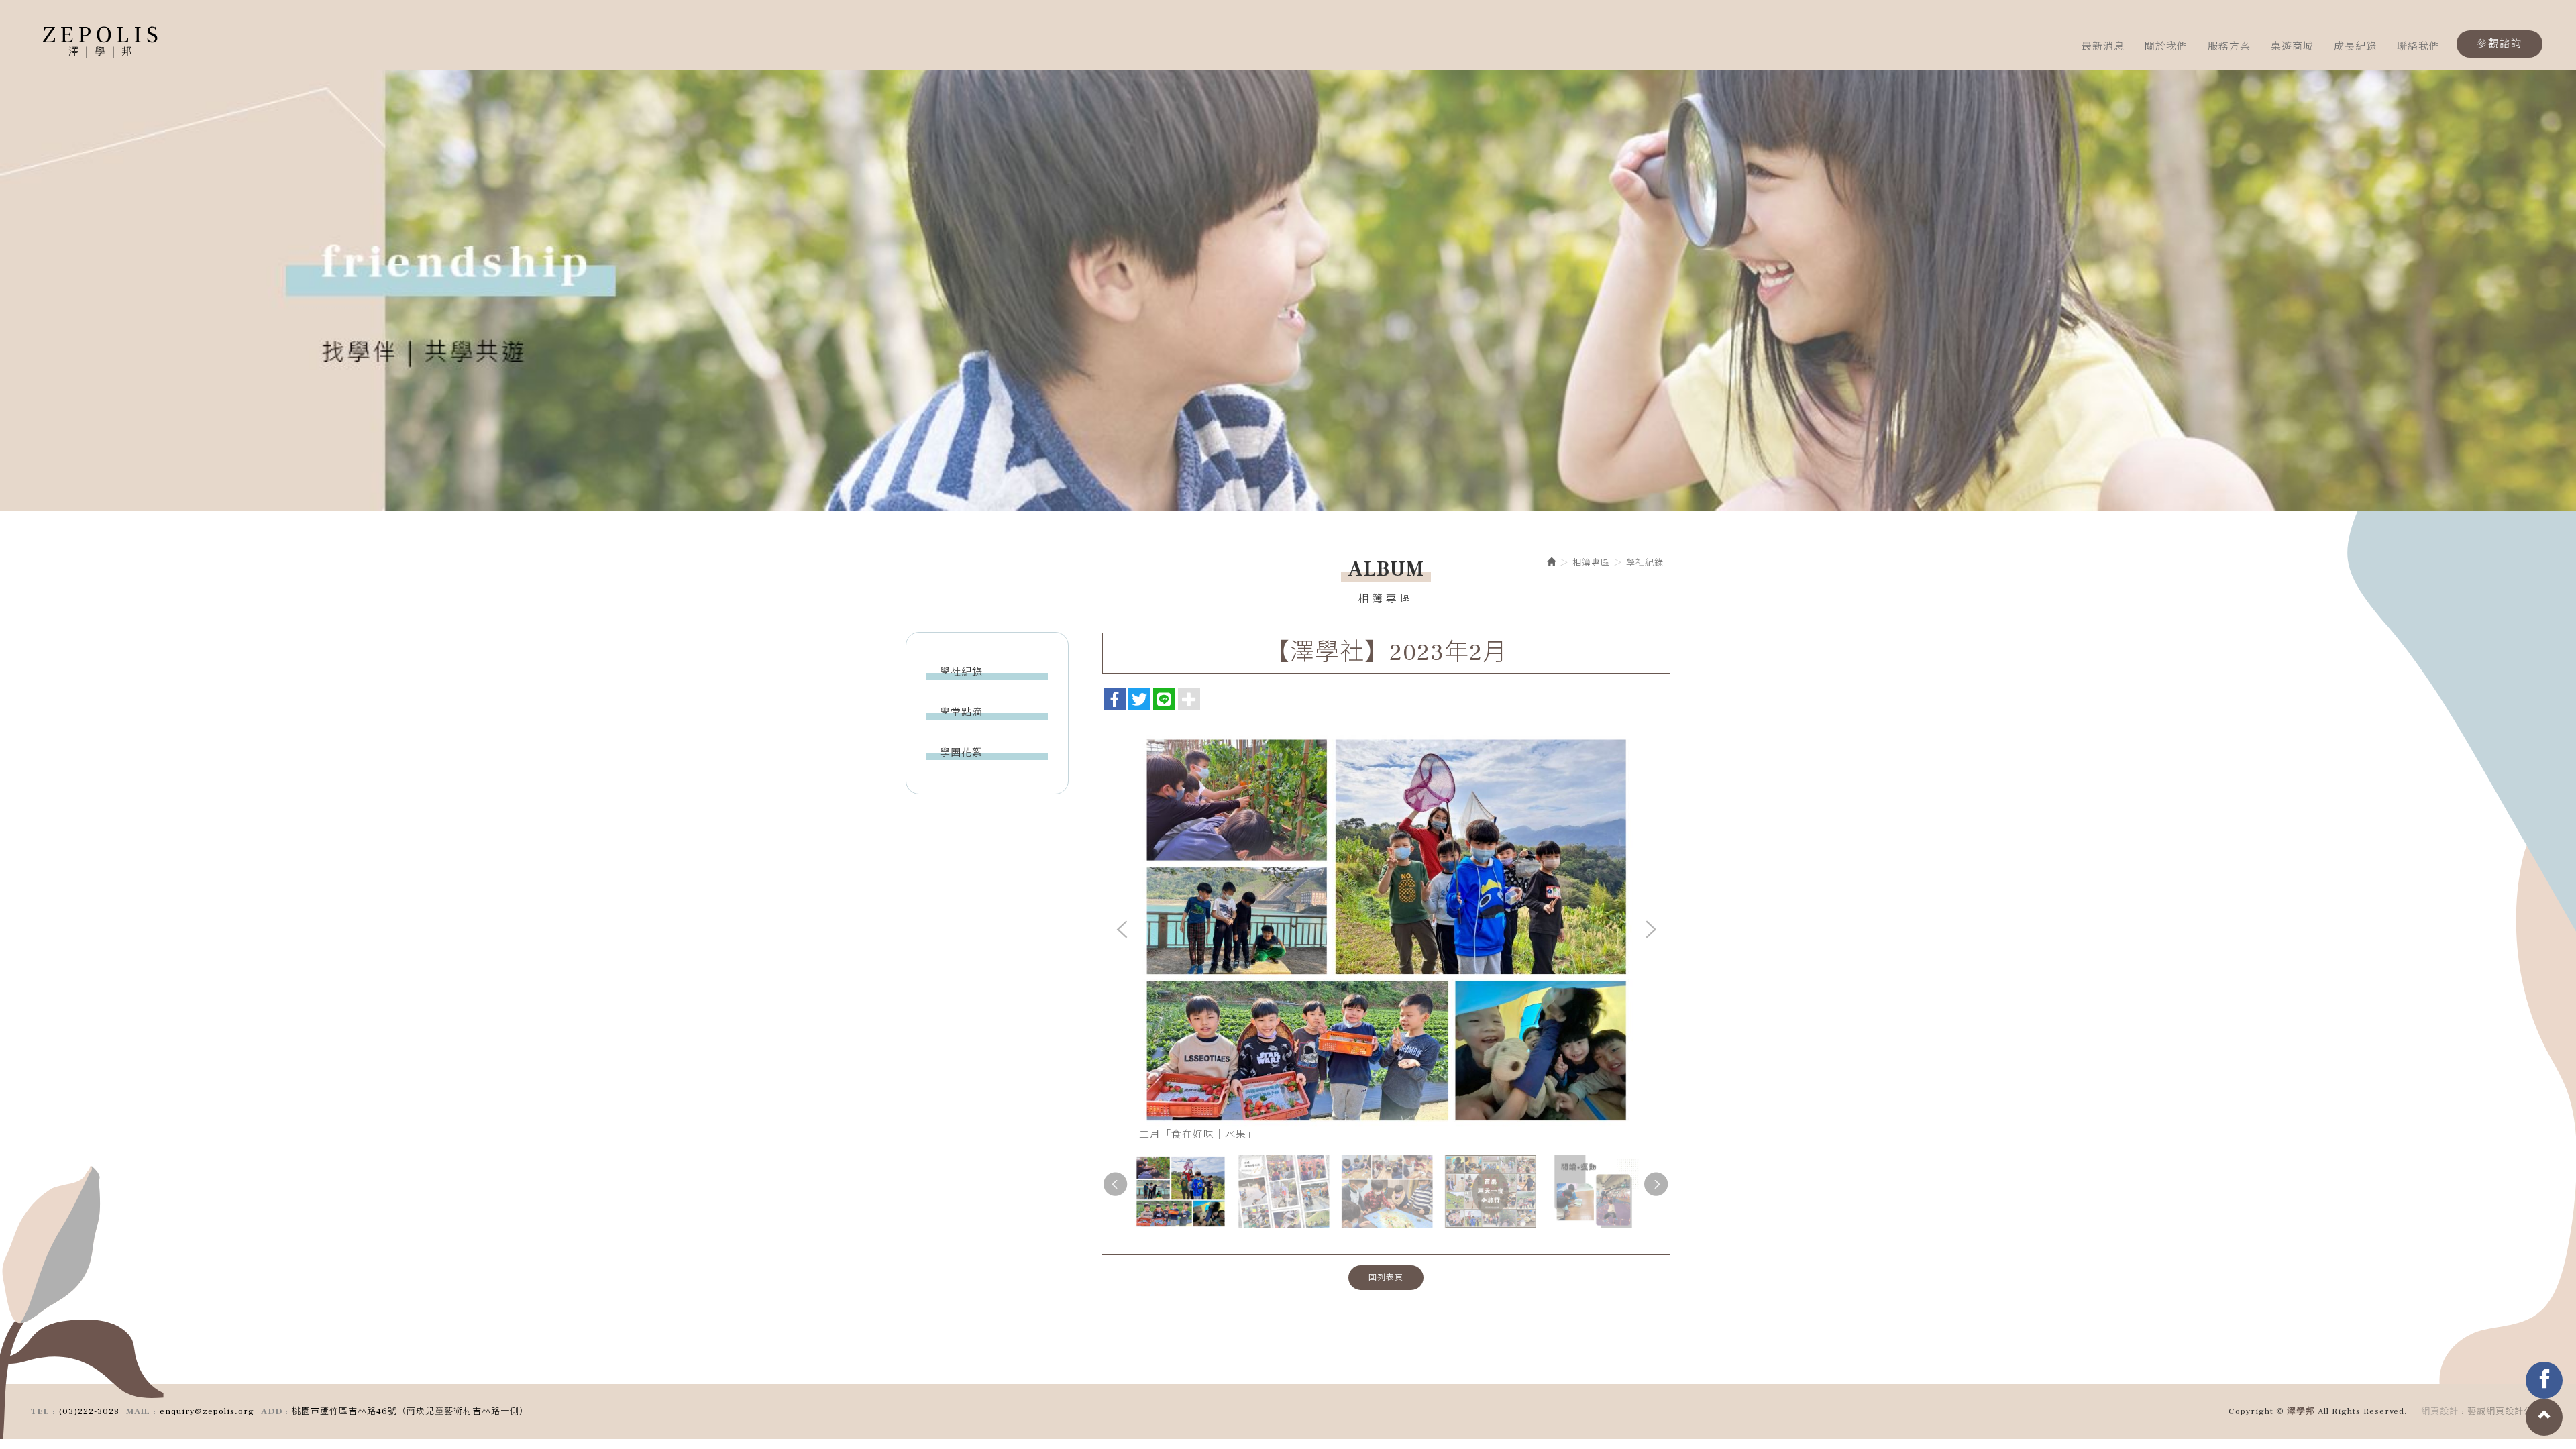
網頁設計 (2440, 1411)
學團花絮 (961, 753)
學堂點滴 (961, 713)
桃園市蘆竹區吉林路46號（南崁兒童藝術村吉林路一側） (410, 1411)
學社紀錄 (961, 673)
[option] (1288, 286)
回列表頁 (1386, 1278)
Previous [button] (1122, 930)
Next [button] (1650, 930)
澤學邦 (101, 44)
